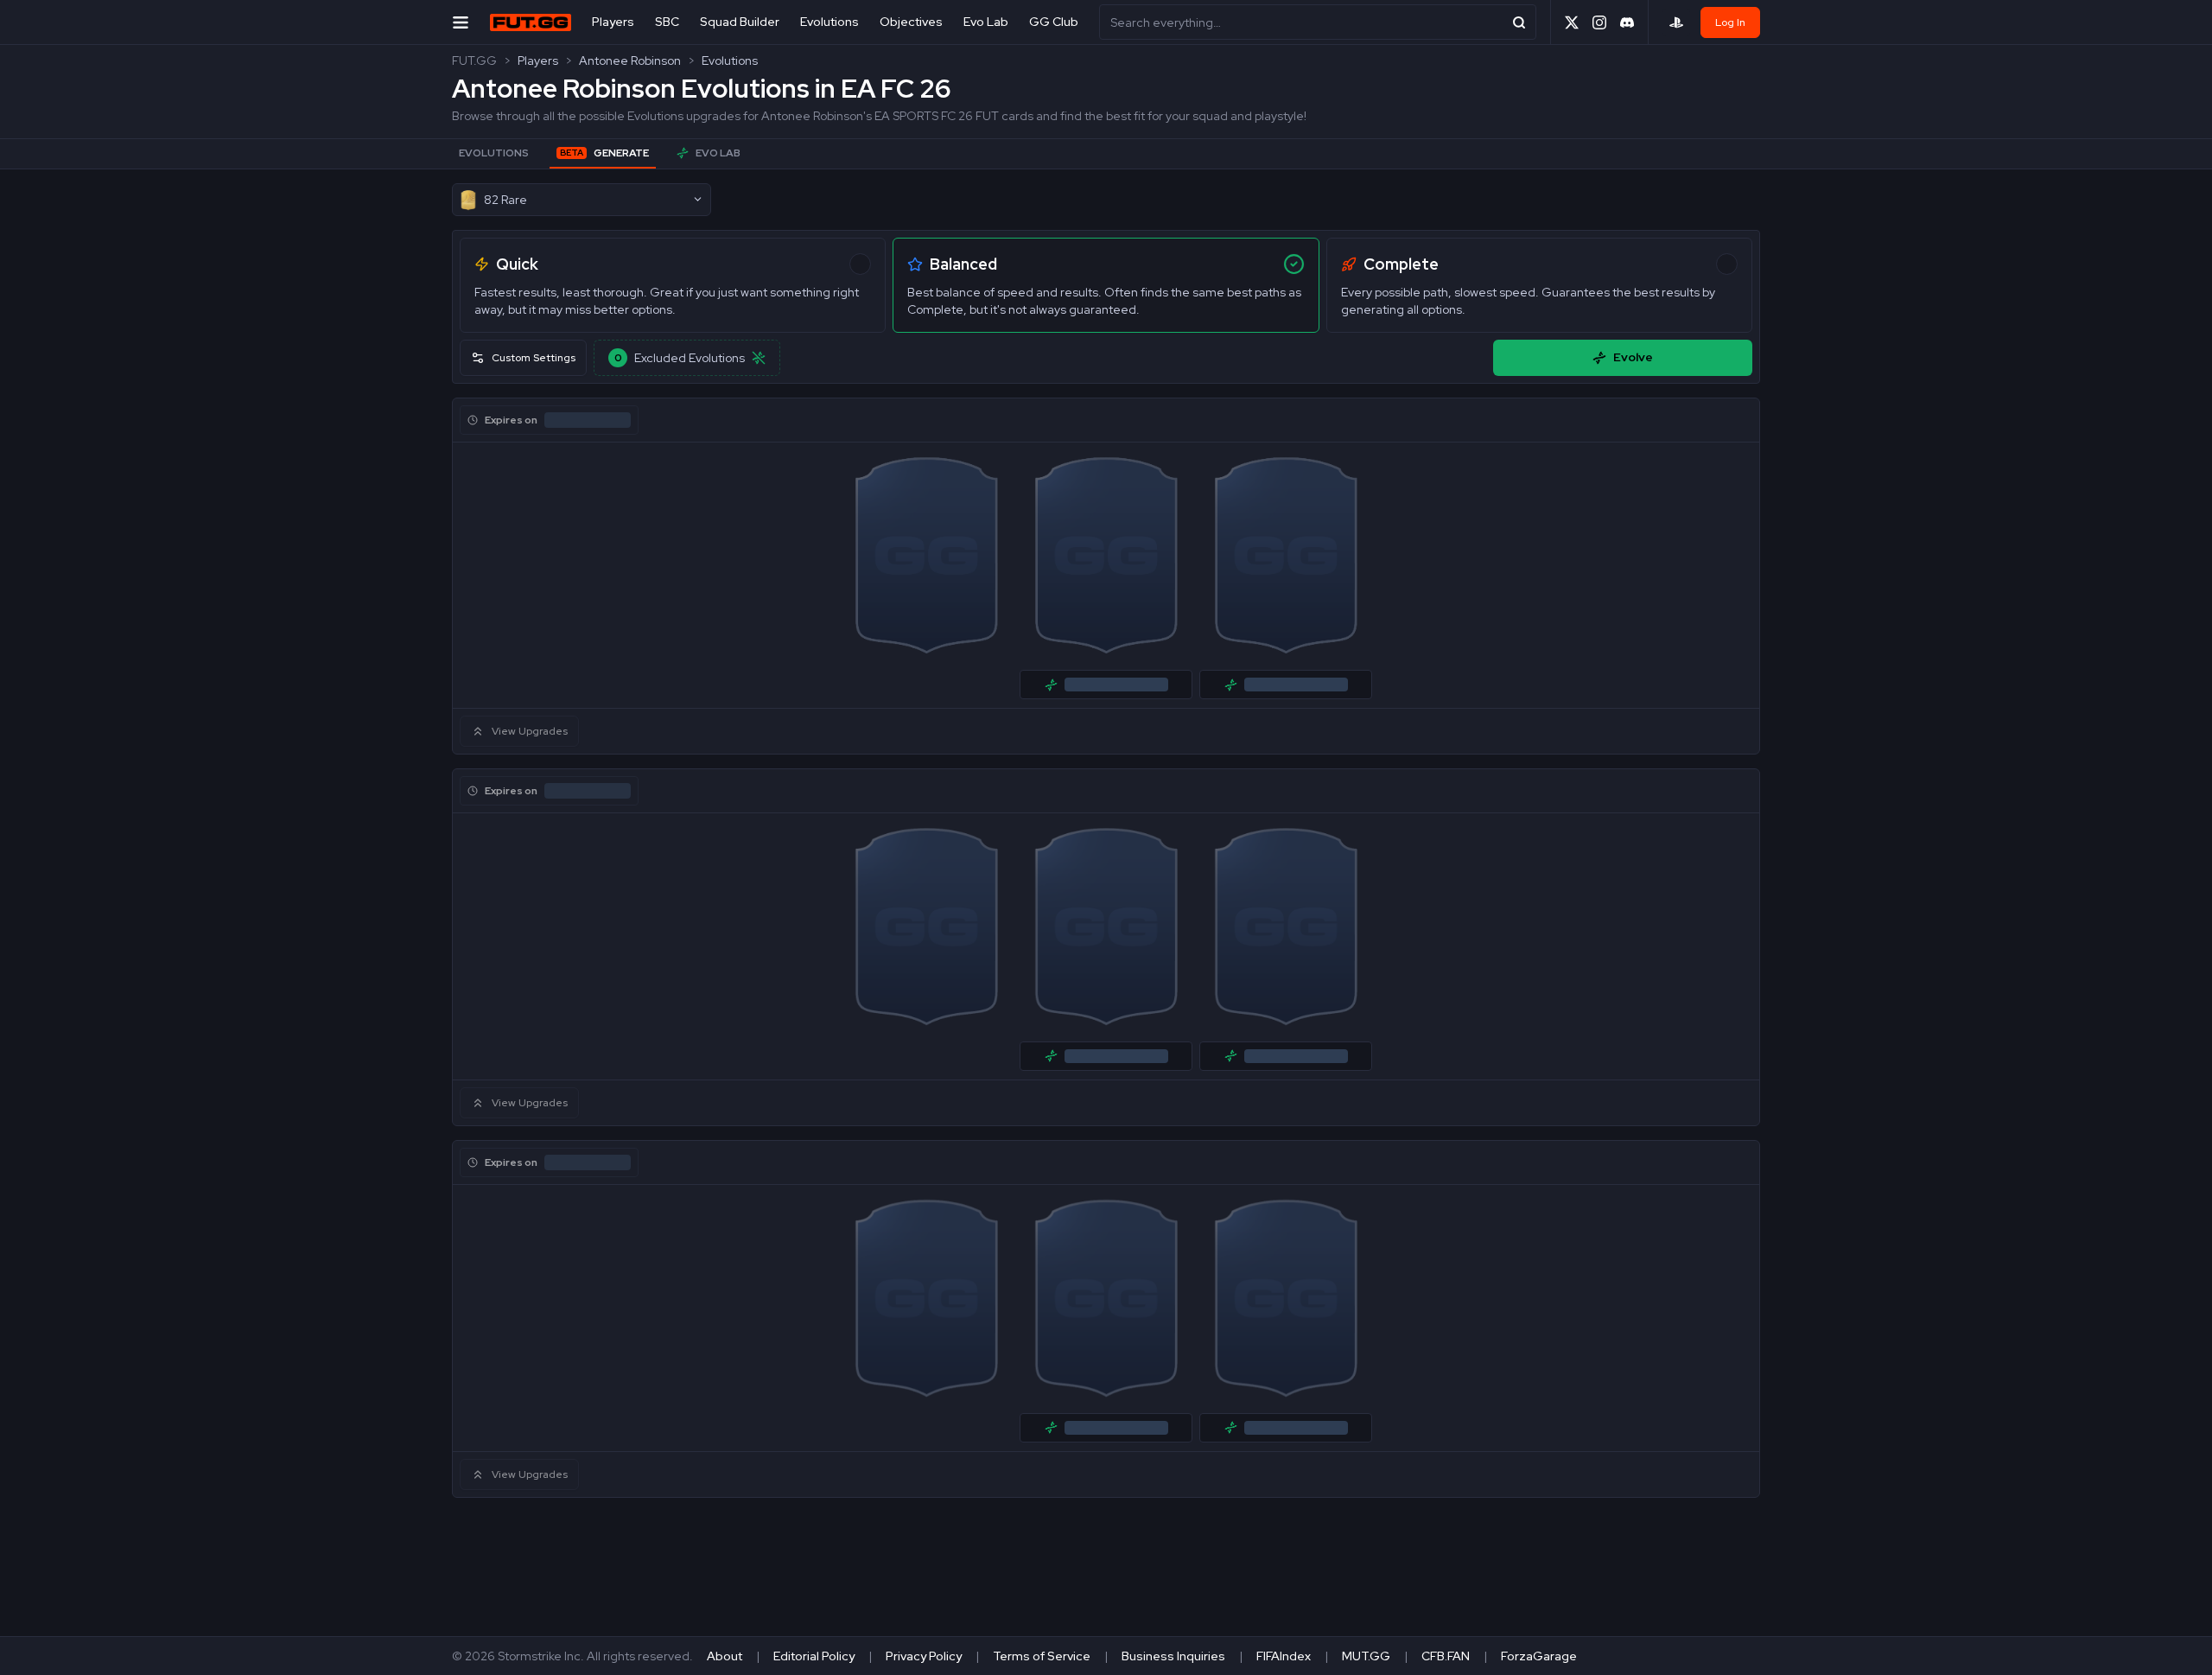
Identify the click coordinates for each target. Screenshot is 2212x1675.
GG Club (1054, 22)
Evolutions (829, 22)
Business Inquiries (1173, 1656)
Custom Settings (534, 358)
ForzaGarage (1539, 1656)
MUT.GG (1366, 1656)
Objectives (911, 22)
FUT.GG (474, 61)
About (725, 1656)
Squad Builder (740, 22)
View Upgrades (530, 731)
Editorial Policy (814, 1656)
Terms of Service (1042, 1656)
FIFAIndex (1284, 1656)
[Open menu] (461, 22)
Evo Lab (986, 22)
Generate (604, 153)
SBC (667, 22)
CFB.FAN (1446, 1656)
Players (613, 22)
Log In (1730, 22)
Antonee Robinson (630, 61)
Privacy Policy (924, 1656)
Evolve (1633, 357)
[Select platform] (1676, 22)
